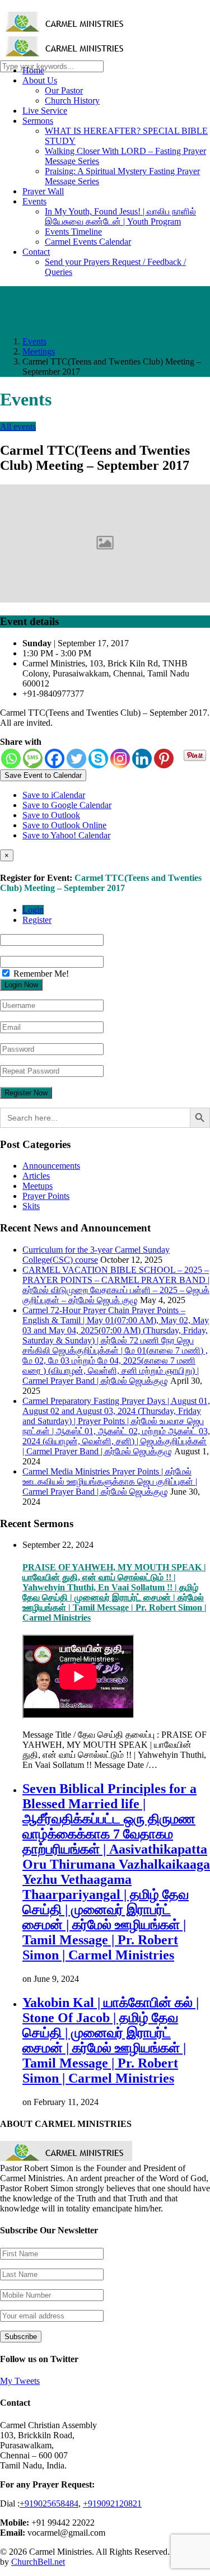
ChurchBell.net (38, 2562)
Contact (36, 252)
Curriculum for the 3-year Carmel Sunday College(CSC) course (96, 1255)
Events (34, 201)
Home (33, 70)
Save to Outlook (51, 815)
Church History (72, 101)
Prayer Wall (43, 191)
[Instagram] (120, 759)
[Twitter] (76, 759)
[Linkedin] (142, 759)
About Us (40, 80)
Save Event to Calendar (43, 775)
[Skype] (98, 759)
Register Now (26, 1093)
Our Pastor (64, 90)
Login (33, 910)
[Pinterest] (164, 759)
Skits (31, 1206)
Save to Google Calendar (67, 805)
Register (37, 920)
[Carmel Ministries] (66, 26)
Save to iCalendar (54, 795)
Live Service (45, 111)
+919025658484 (49, 2503)
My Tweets (20, 2381)
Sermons (38, 121)
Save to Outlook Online (64, 825)
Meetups (38, 1186)
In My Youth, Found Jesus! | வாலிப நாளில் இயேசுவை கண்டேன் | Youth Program (120, 216)
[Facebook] (55, 759)
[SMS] (33, 759)
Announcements (51, 1166)
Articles (36, 1176)
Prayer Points (46, 1196)
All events (18, 426)
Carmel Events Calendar (88, 242)
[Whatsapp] (11, 759)
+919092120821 (112, 2503)
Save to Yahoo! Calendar (66, 835)
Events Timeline (73, 232)
